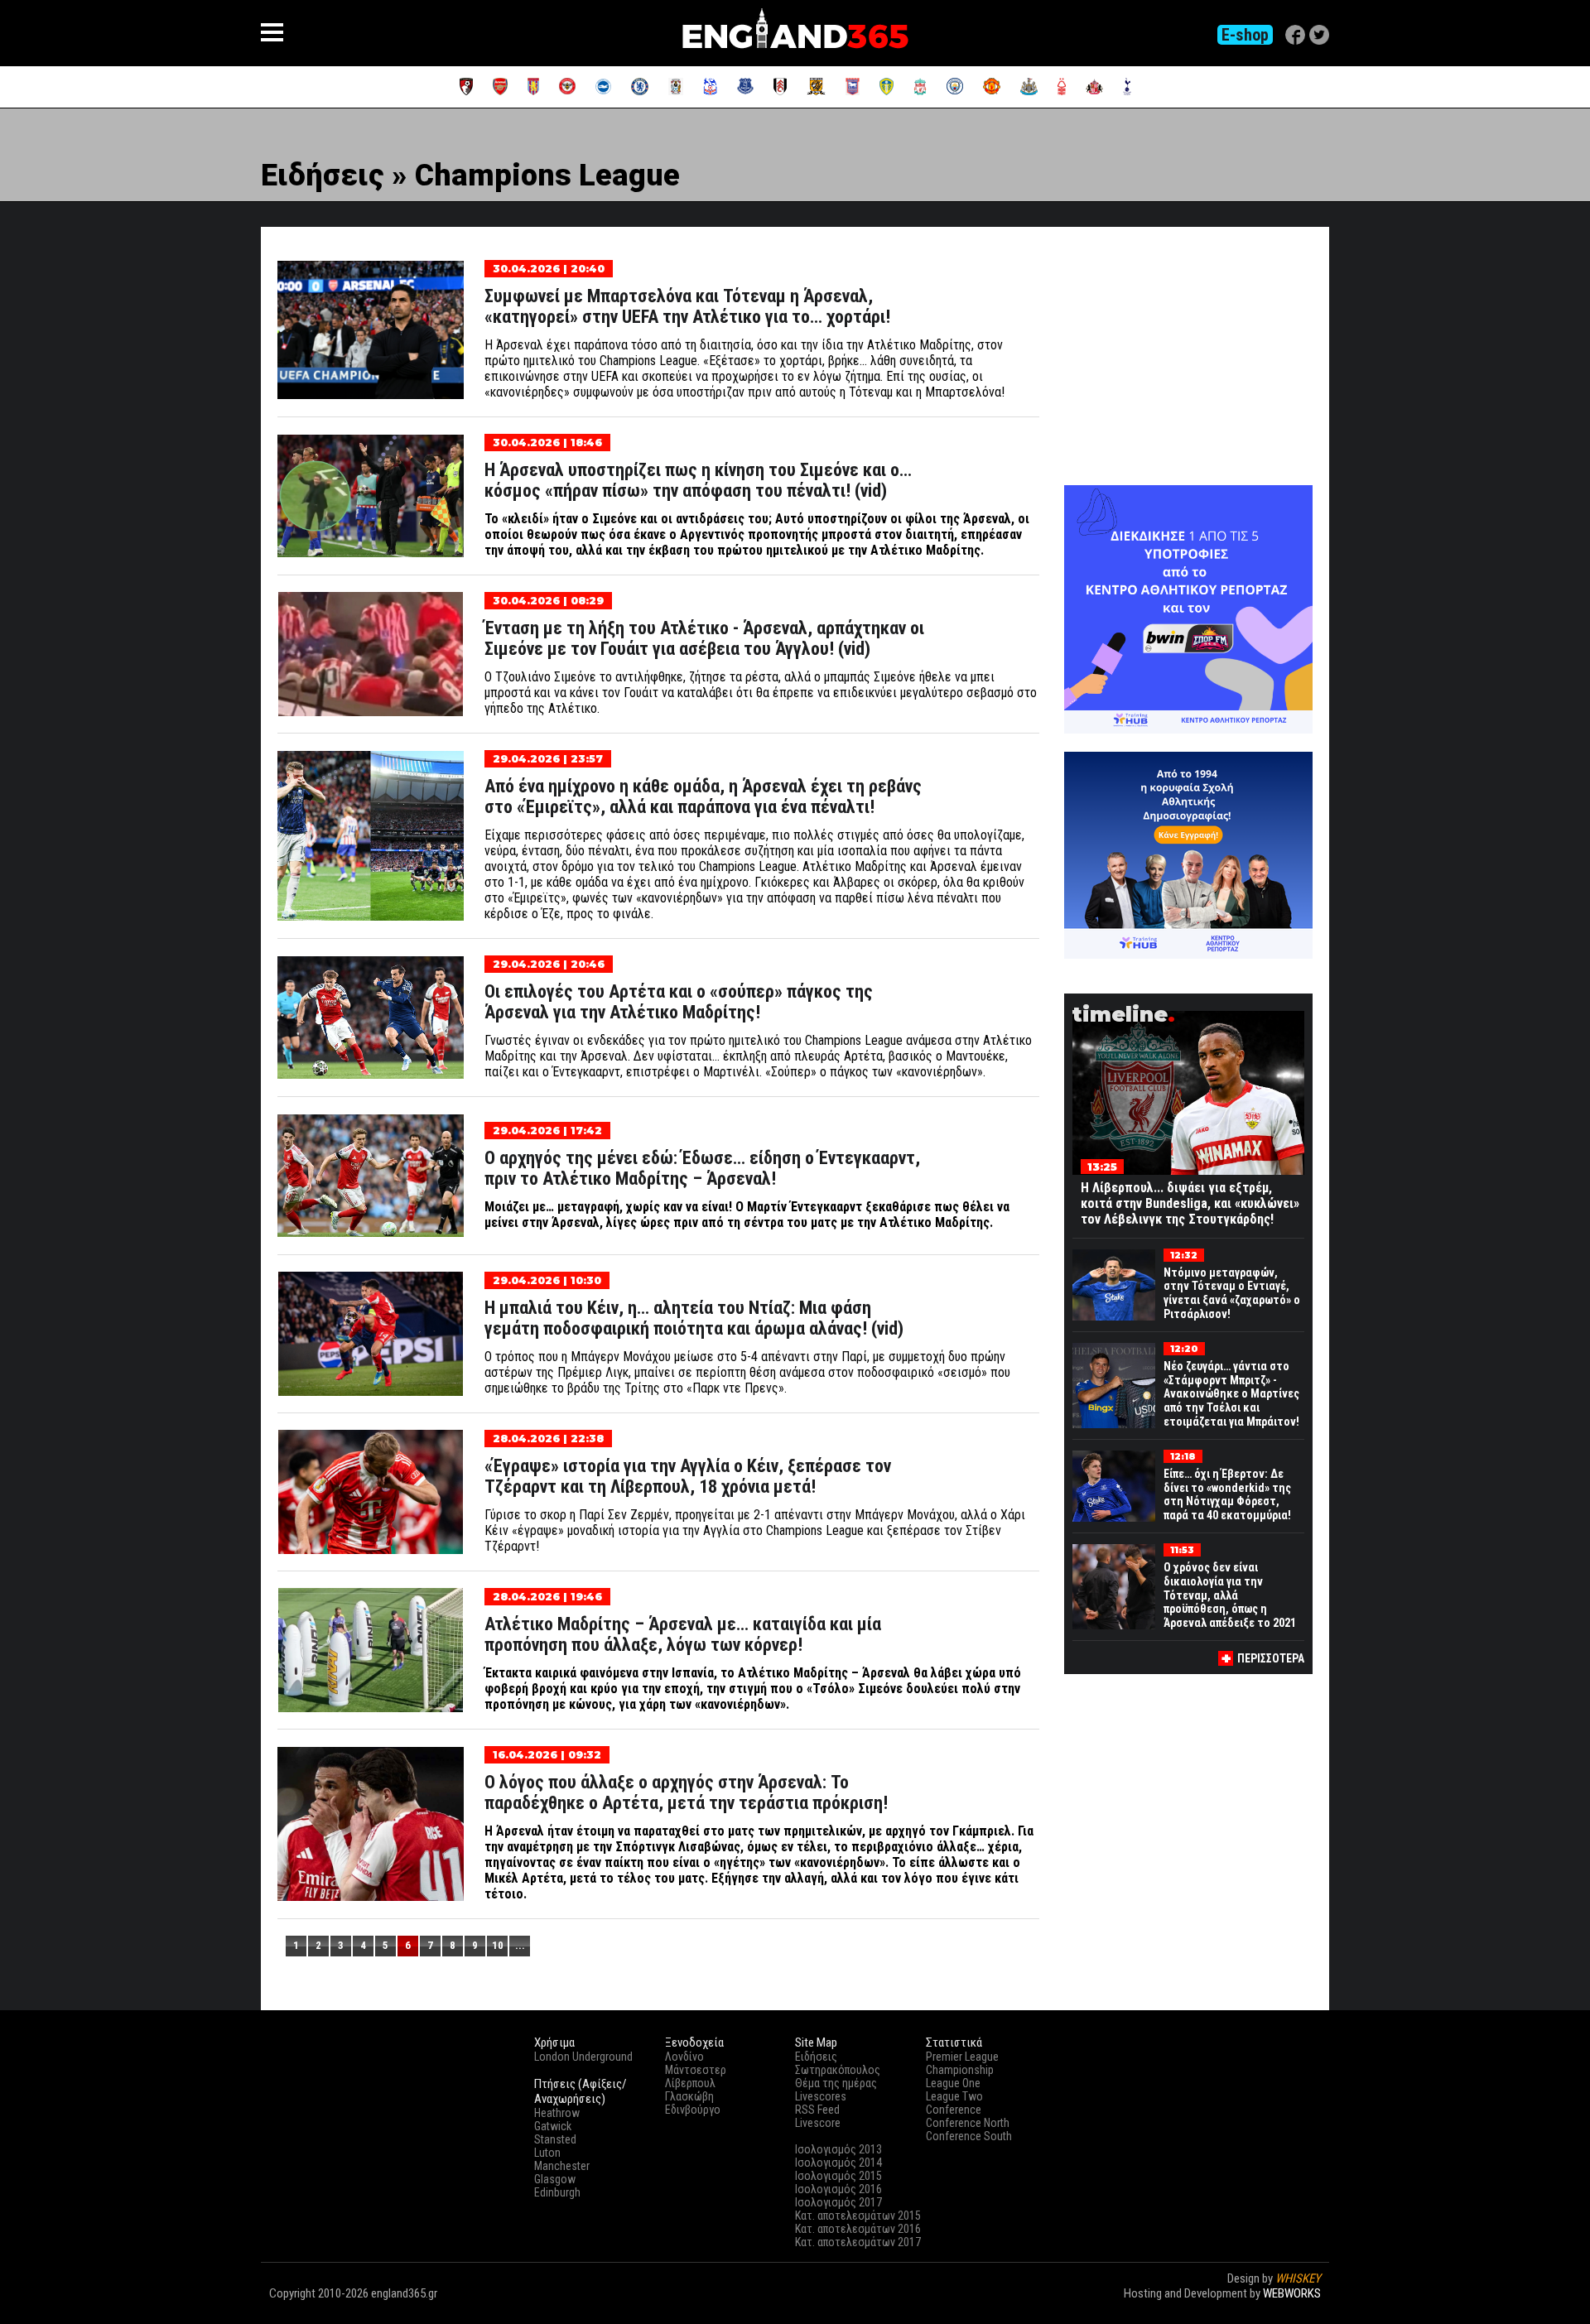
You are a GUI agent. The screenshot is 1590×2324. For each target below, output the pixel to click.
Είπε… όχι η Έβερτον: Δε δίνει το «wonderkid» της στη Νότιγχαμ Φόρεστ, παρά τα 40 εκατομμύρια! (1227, 1494)
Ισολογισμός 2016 (838, 2189)
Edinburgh (557, 2192)
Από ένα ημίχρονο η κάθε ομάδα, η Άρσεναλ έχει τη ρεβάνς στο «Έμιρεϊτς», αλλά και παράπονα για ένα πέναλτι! (703, 796)
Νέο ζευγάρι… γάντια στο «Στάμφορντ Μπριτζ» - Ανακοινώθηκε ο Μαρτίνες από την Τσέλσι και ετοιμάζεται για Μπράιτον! (1231, 1394)
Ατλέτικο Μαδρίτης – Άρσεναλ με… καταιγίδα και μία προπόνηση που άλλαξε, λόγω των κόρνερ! (683, 1634)
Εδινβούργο (693, 2110)
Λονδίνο (684, 2057)
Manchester (562, 2166)
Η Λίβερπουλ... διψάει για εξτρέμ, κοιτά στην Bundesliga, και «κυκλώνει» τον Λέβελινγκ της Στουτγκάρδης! (1190, 1203)
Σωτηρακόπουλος (838, 2070)
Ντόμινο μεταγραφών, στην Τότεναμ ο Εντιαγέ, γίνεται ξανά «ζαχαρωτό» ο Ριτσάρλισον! (1232, 1293)
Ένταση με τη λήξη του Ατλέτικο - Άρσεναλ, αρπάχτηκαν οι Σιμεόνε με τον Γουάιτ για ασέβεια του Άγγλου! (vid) (704, 638)
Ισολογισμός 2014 (838, 2163)
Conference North (968, 2123)
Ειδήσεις (816, 2057)
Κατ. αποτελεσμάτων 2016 (858, 2229)
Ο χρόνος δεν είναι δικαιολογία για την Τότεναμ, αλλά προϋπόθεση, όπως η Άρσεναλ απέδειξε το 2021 (1230, 1595)
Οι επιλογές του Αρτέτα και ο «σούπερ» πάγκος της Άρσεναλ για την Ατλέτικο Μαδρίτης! (679, 1002)
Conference (954, 2110)
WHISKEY (1298, 2278)
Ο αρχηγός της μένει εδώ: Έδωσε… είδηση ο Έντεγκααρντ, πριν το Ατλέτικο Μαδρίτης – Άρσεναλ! (702, 1168)
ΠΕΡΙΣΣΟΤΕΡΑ (1271, 1658)
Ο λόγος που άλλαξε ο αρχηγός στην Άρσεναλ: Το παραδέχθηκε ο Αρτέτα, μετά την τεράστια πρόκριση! (686, 1792)
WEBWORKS (1292, 2293)
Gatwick (553, 2126)
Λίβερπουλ (690, 2083)
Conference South (969, 2136)
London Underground (583, 2057)
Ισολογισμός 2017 (838, 2202)
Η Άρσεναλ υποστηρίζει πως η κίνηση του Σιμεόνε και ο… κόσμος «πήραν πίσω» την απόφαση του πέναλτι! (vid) (698, 480)
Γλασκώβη (689, 2096)
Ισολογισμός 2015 (838, 2176)
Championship (960, 2070)
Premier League (962, 2057)
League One (953, 2083)
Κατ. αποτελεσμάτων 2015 (858, 2216)
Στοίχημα (1298, 2308)
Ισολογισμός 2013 (838, 2149)
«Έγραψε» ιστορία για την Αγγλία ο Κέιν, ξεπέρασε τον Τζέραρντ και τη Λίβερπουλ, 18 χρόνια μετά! (688, 1476)
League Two (954, 2096)
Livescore (818, 2123)
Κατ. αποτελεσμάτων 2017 (858, 2242)
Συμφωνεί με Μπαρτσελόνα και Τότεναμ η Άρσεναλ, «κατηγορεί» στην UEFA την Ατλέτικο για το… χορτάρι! (687, 306)
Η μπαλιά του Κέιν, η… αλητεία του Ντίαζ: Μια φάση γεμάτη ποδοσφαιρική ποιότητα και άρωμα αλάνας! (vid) (694, 1318)
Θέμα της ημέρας (836, 2083)
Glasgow (555, 2179)
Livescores (821, 2096)
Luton (547, 2153)
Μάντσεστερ (696, 2070)
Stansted (555, 2139)
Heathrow (557, 2113)
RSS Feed (817, 2110)
